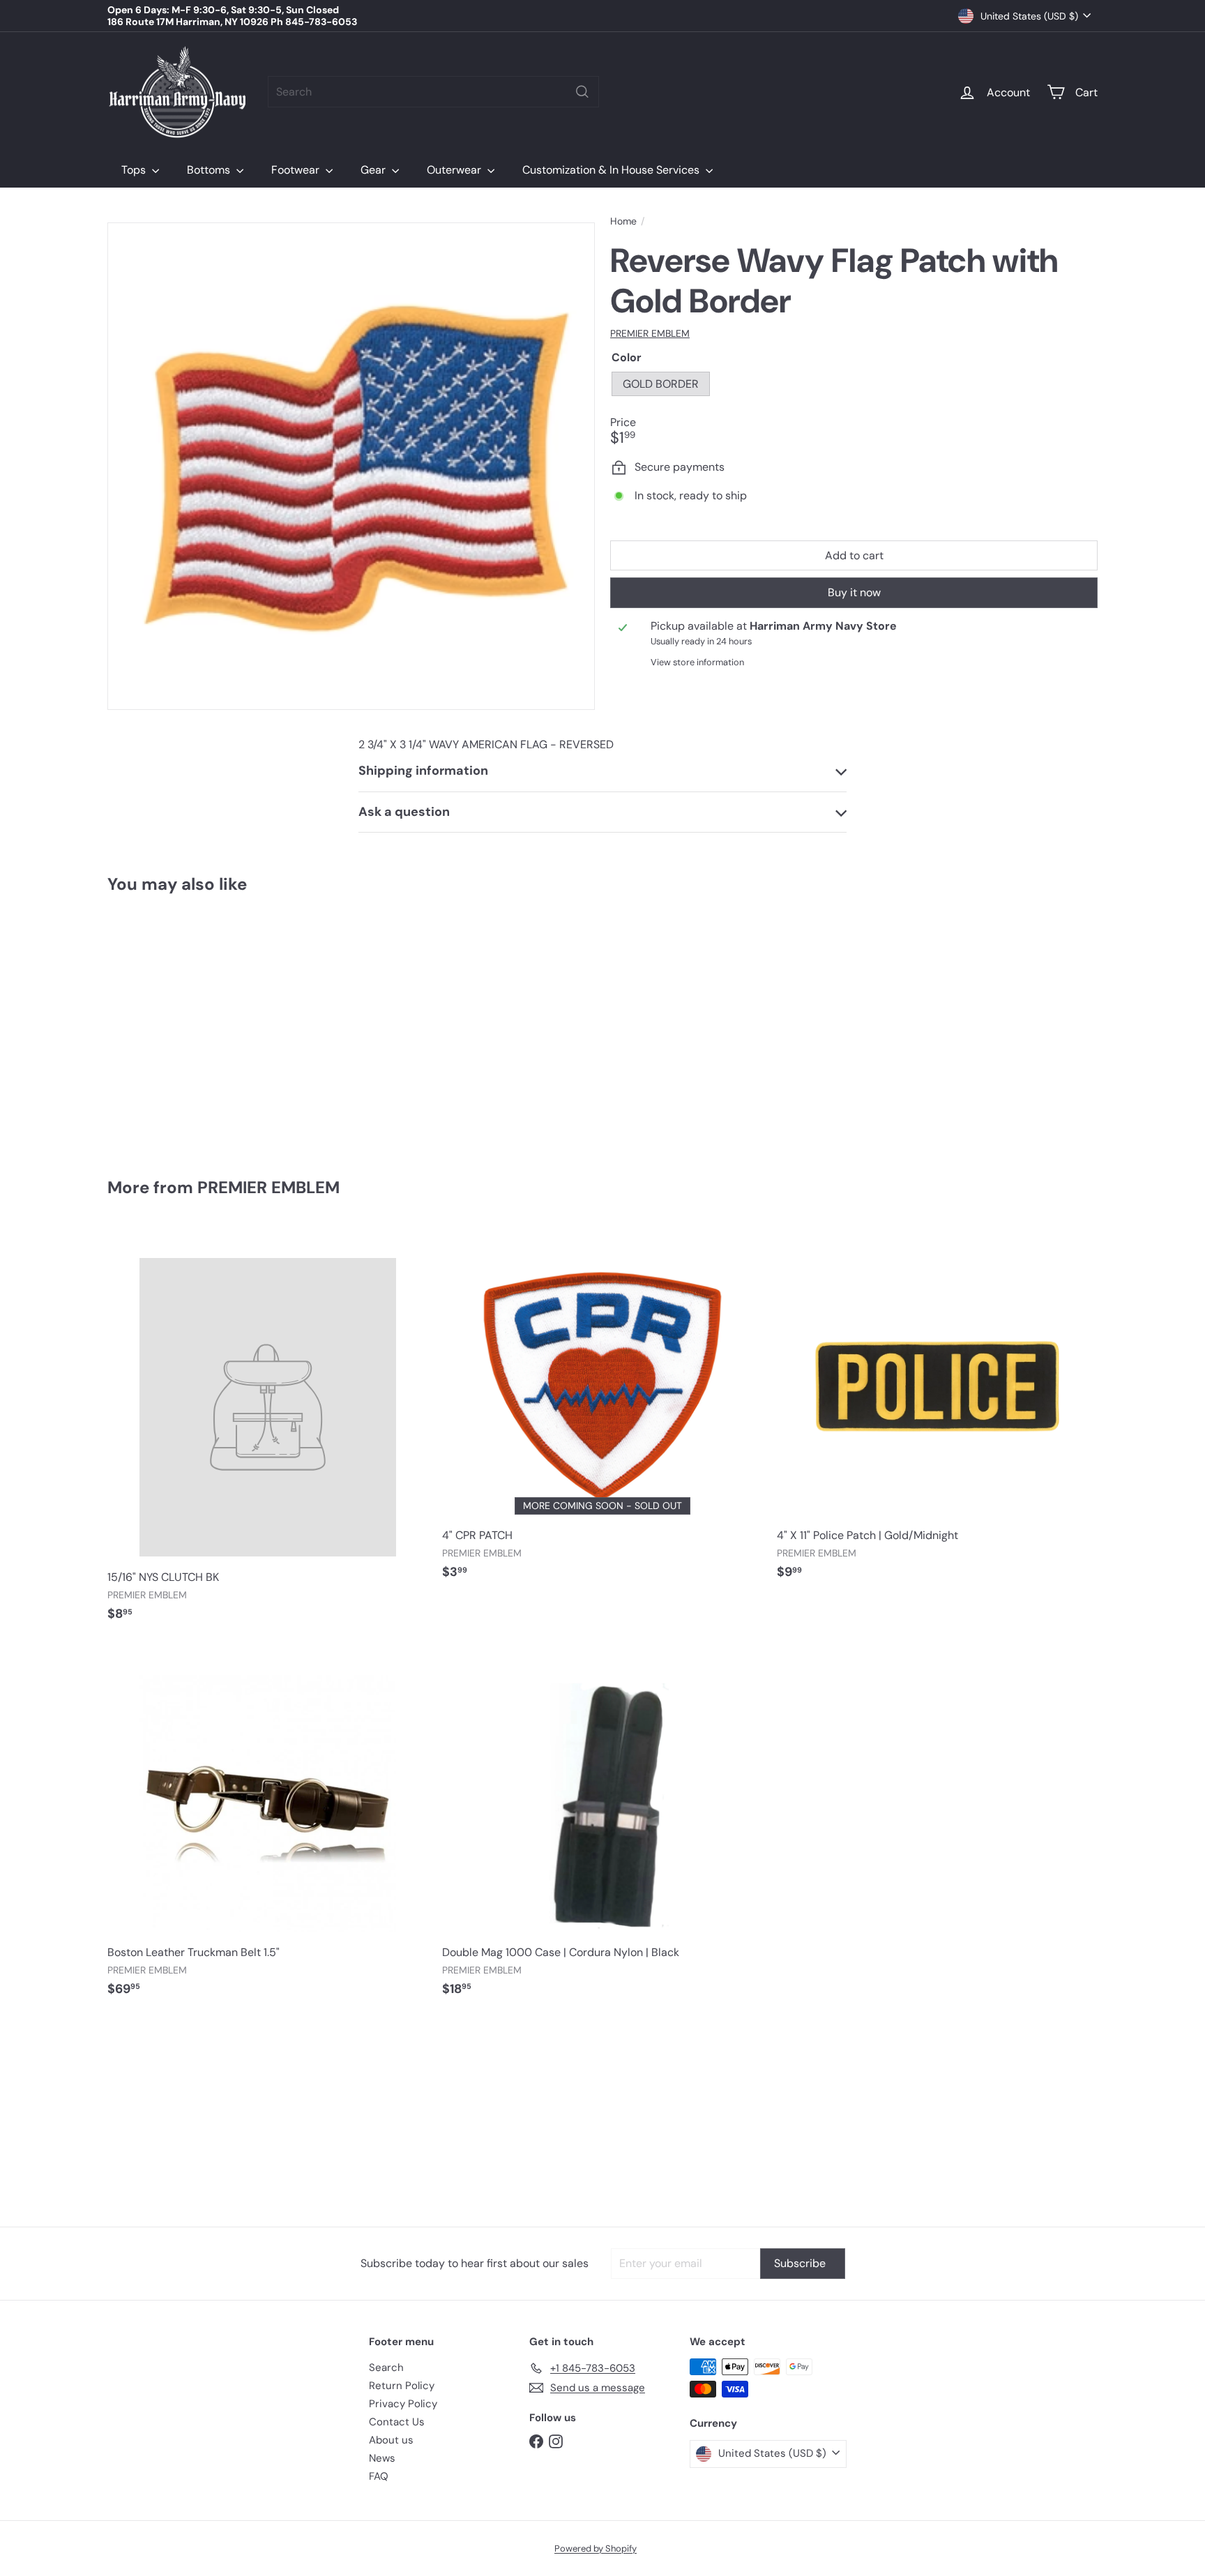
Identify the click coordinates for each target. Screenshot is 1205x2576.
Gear (374, 170)
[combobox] (433, 92)
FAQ (379, 2476)
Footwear (297, 170)
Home (623, 221)
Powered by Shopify (596, 2548)
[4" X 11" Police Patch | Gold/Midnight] (937, 1410)
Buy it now (854, 593)
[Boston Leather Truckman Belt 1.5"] (268, 1827)
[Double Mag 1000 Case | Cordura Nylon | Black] (602, 1827)
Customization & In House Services (612, 170)
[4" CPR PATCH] (602, 1410)
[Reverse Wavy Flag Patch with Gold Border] (184, 1026)
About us (391, 2440)
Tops (135, 170)
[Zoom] (351, 466)
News (382, 2458)
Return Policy (402, 2386)
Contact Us (397, 2422)
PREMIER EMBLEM (268, 1187)
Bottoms (210, 170)
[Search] (582, 92)
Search (386, 2367)
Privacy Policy (403, 2404)
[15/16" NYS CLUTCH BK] (268, 1431)
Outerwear (455, 170)
